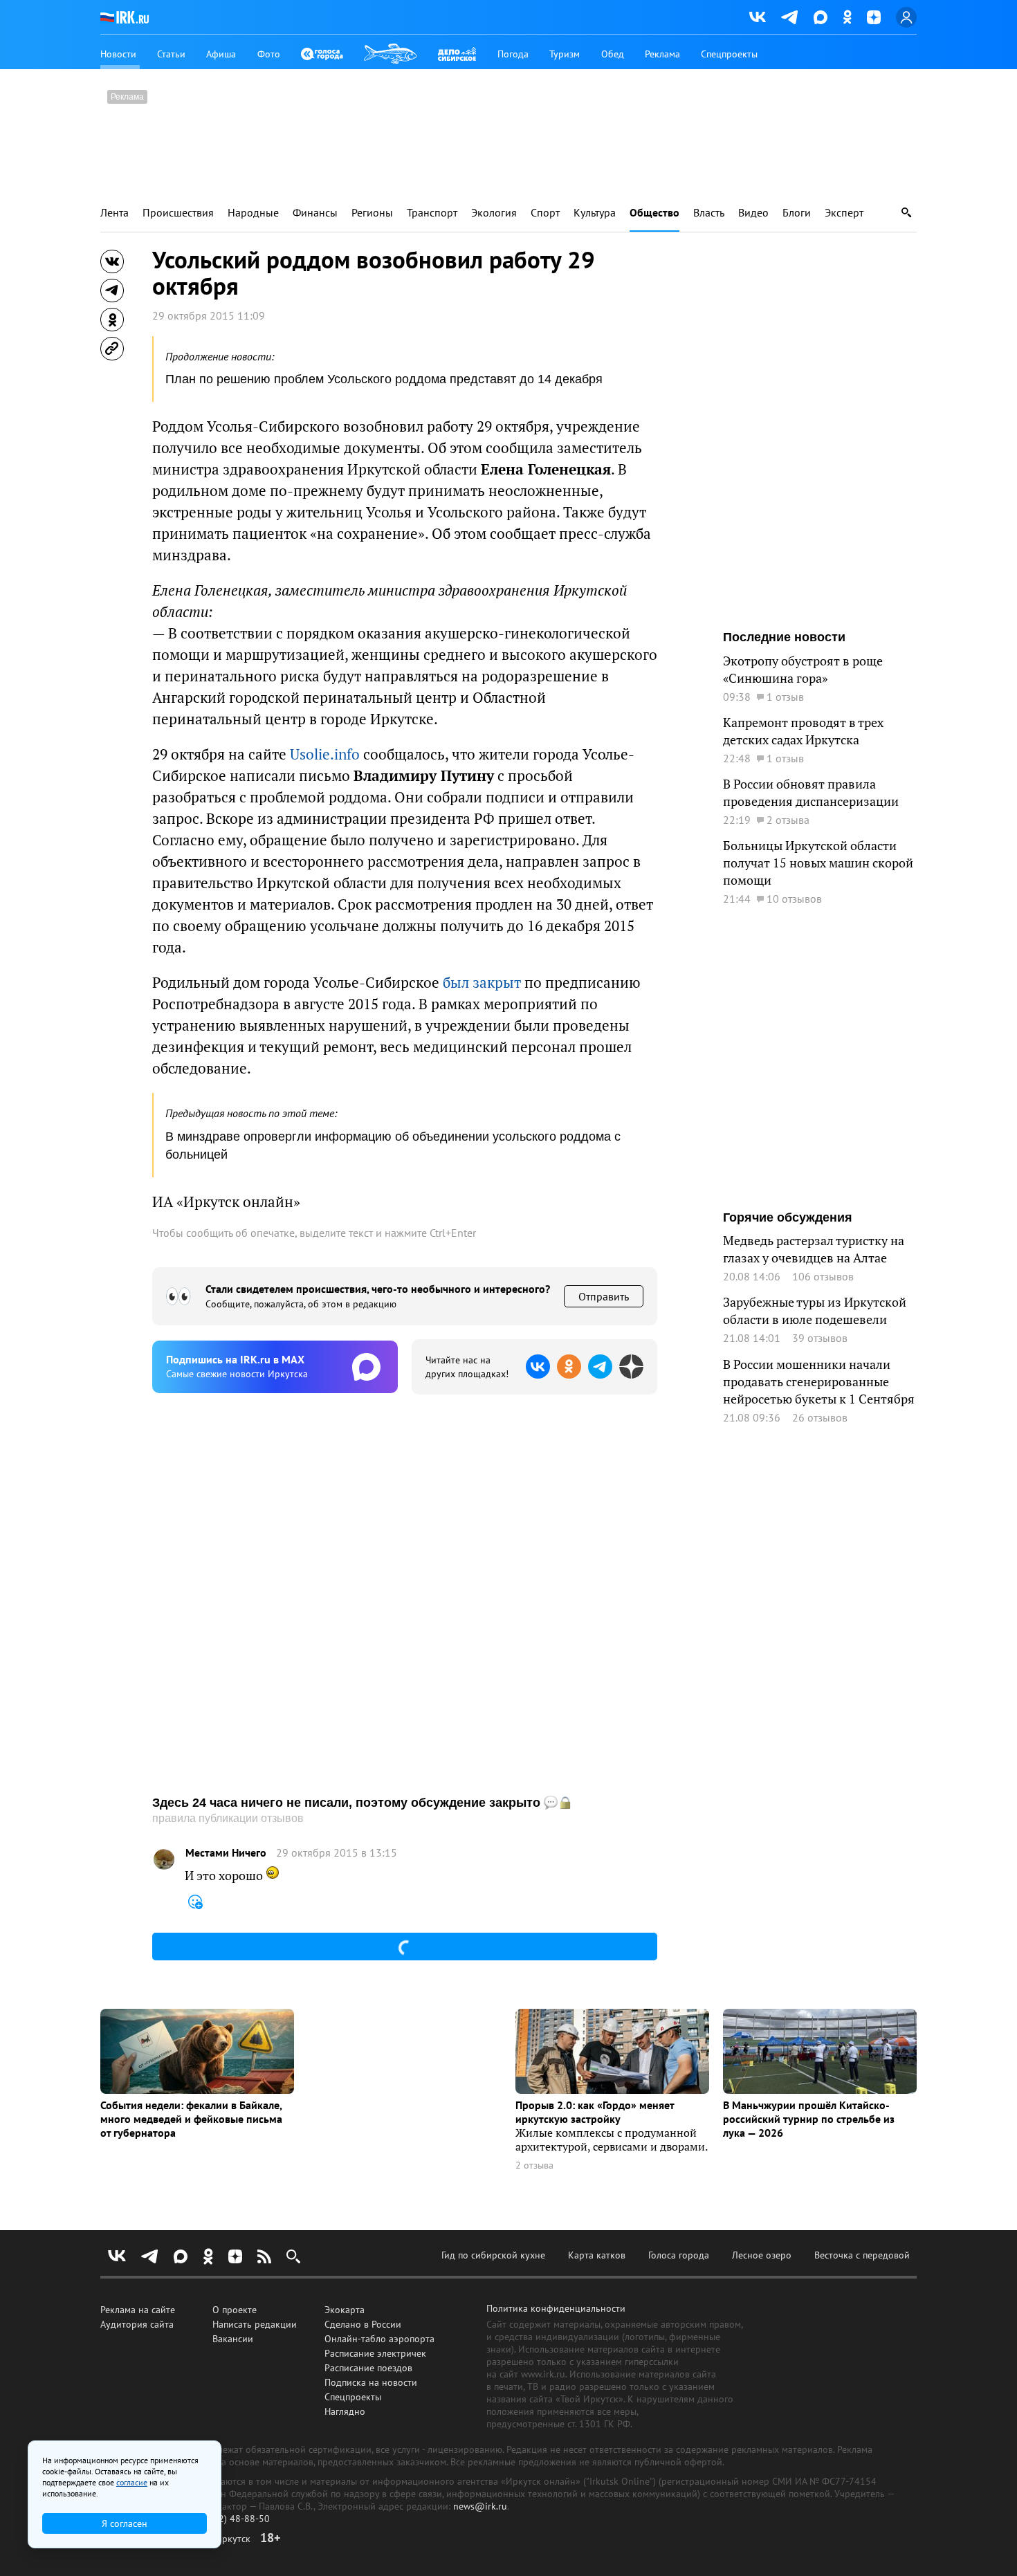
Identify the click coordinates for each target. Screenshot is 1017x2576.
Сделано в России (363, 2324)
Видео (753, 213)
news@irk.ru (480, 2506)
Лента (114, 213)
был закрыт (482, 983)
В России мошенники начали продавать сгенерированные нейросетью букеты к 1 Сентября (819, 1382)
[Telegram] (790, 17)
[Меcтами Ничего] (164, 1859)
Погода (513, 54)
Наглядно (345, 2411)
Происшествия (178, 213)
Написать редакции (255, 2324)
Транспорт (432, 213)
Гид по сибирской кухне (493, 2255)
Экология (494, 213)
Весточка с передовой (862, 2255)
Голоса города (679, 2255)
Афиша (221, 54)
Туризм (565, 54)
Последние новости (784, 637)
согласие (132, 2482)
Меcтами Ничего (226, 1853)
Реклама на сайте (138, 2310)
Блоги (797, 213)
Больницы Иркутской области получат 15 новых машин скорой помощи (818, 863)
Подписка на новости (371, 2382)
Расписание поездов (368, 2368)
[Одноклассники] (847, 17)
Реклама (662, 54)
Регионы (372, 213)
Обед (613, 54)
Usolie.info (325, 754)
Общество (654, 213)
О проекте (235, 2310)
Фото (269, 54)
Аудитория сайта (137, 2324)
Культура (595, 213)
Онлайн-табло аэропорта (379, 2339)
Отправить (604, 1296)
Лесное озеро (762, 2255)
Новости (118, 54)
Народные (253, 213)
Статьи (171, 54)
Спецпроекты (729, 54)
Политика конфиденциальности (556, 2308)
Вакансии (233, 2339)
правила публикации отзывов (228, 1818)
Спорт (545, 213)
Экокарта (345, 2310)
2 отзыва (534, 2165)
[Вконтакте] (758, 17)
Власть (709, 213)
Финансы (315, 213)
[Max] (821, 17)
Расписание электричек (375, 2353)
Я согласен (125, 2523)
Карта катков (597, 2255)
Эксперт (844, 213)
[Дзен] (874, 17)
